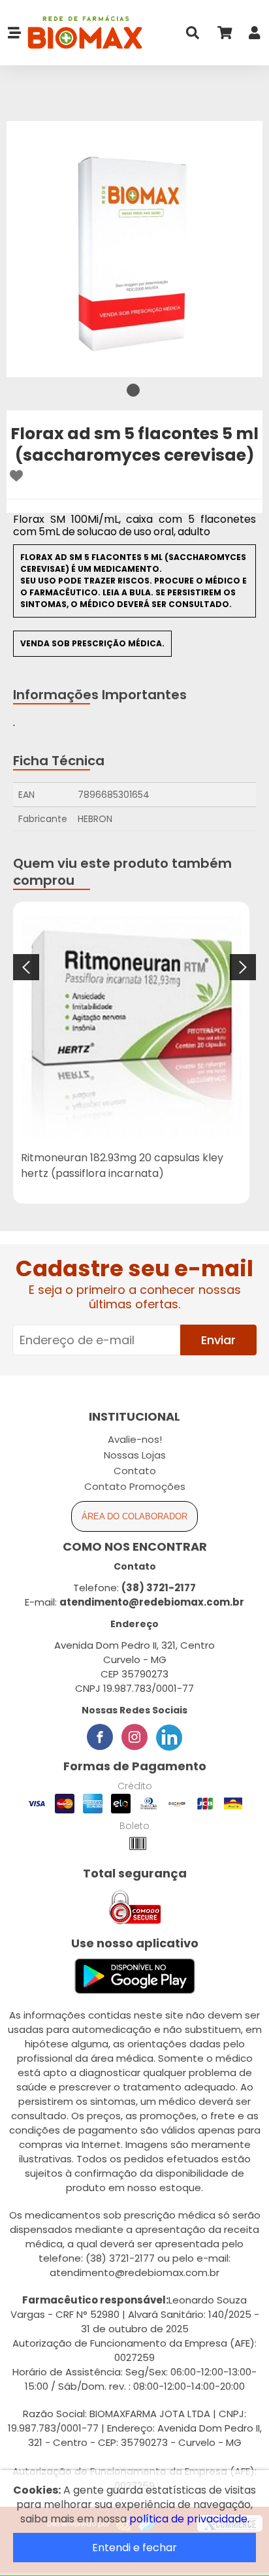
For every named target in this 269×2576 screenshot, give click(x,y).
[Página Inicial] (82, 33)
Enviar (218, 1340)
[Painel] (255, 36)
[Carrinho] (224, 36)
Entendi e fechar (134, 2548)
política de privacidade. (189, 2519)
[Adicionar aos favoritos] (16, 476)
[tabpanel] (134, 249)
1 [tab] (133, 390)
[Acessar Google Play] (135, 1977)
